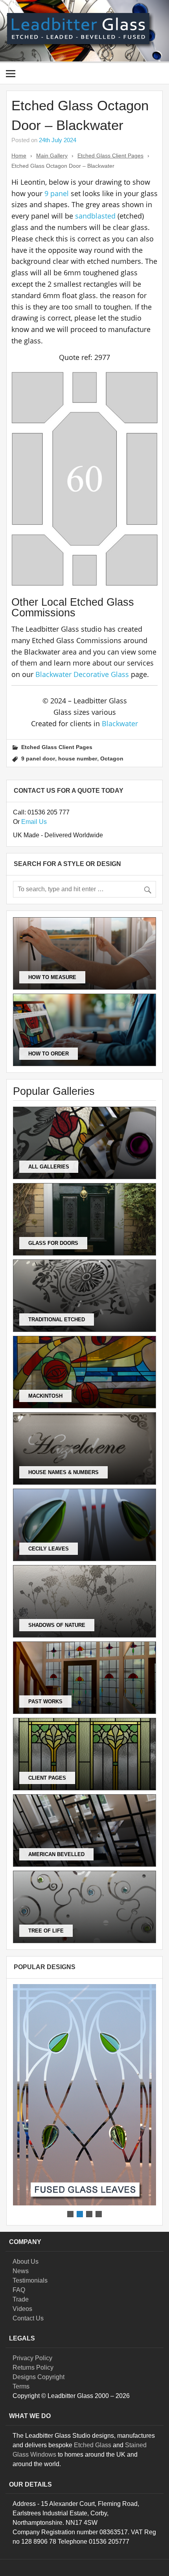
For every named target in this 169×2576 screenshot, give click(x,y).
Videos (22, 2309)
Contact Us (28, 2318)
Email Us (34, 822)
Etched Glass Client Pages (110, 156)
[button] (84, 2095)
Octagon (112, 759)
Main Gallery (52, 156)
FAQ (19, 2290)
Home (19, 156)
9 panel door (38, 759)
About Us (26, 2262)
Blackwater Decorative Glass (82, 674)
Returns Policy (33, 2367)
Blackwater (120, 723)
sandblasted (95, 216)
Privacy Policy (32, 2358)
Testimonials (30, 2280)
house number (78, 759)
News (21, 2271)
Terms (21, 2386)
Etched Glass (93, 2445)
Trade (21, 2299)
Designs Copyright (39, 2377)
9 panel (57, 193)
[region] (84, 2101)
